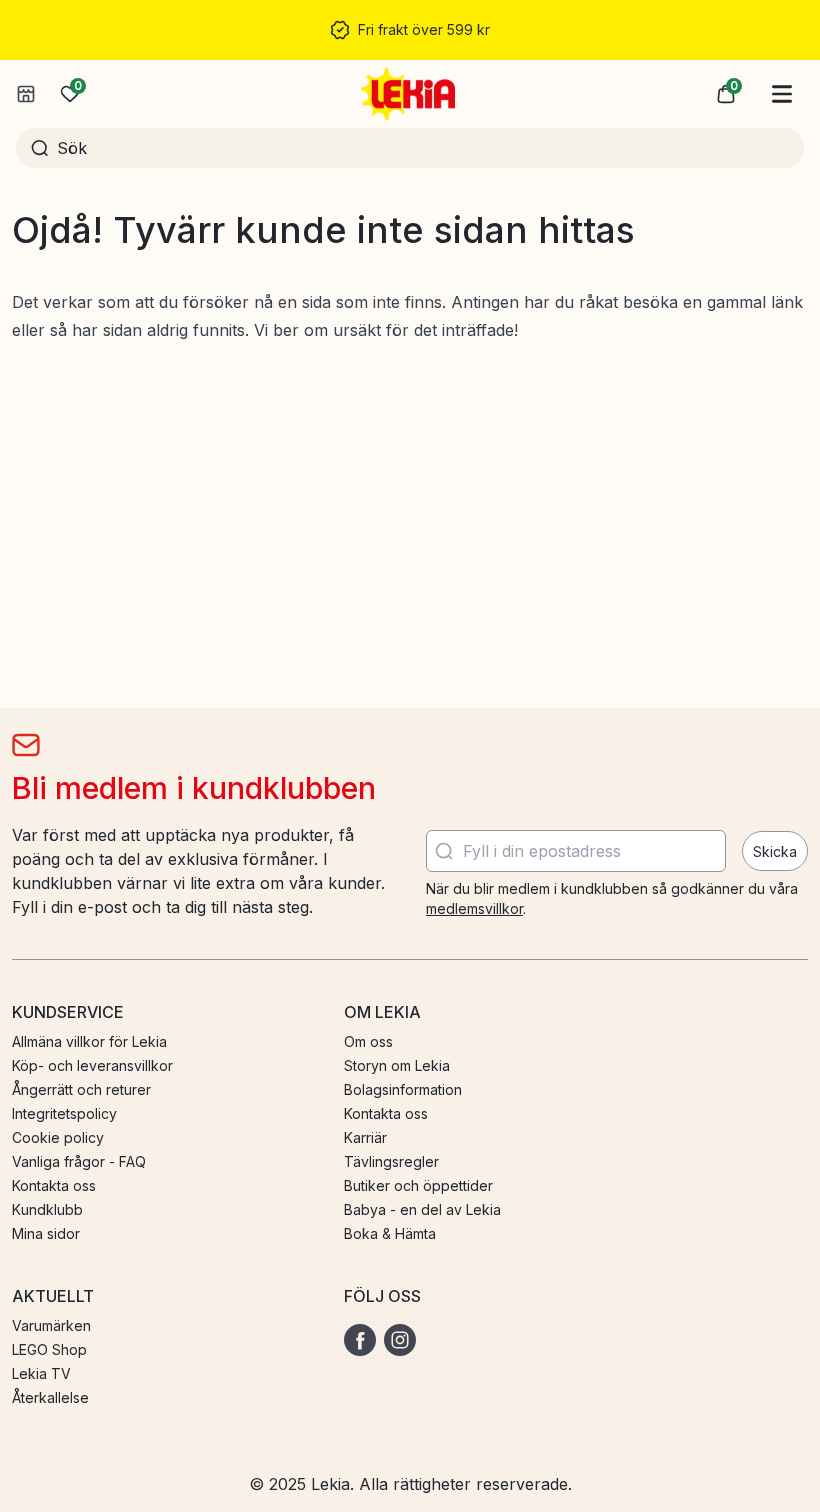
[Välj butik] (26, 94)
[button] (726, 94)
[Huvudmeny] (782, 94)
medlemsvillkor (474, 908)
